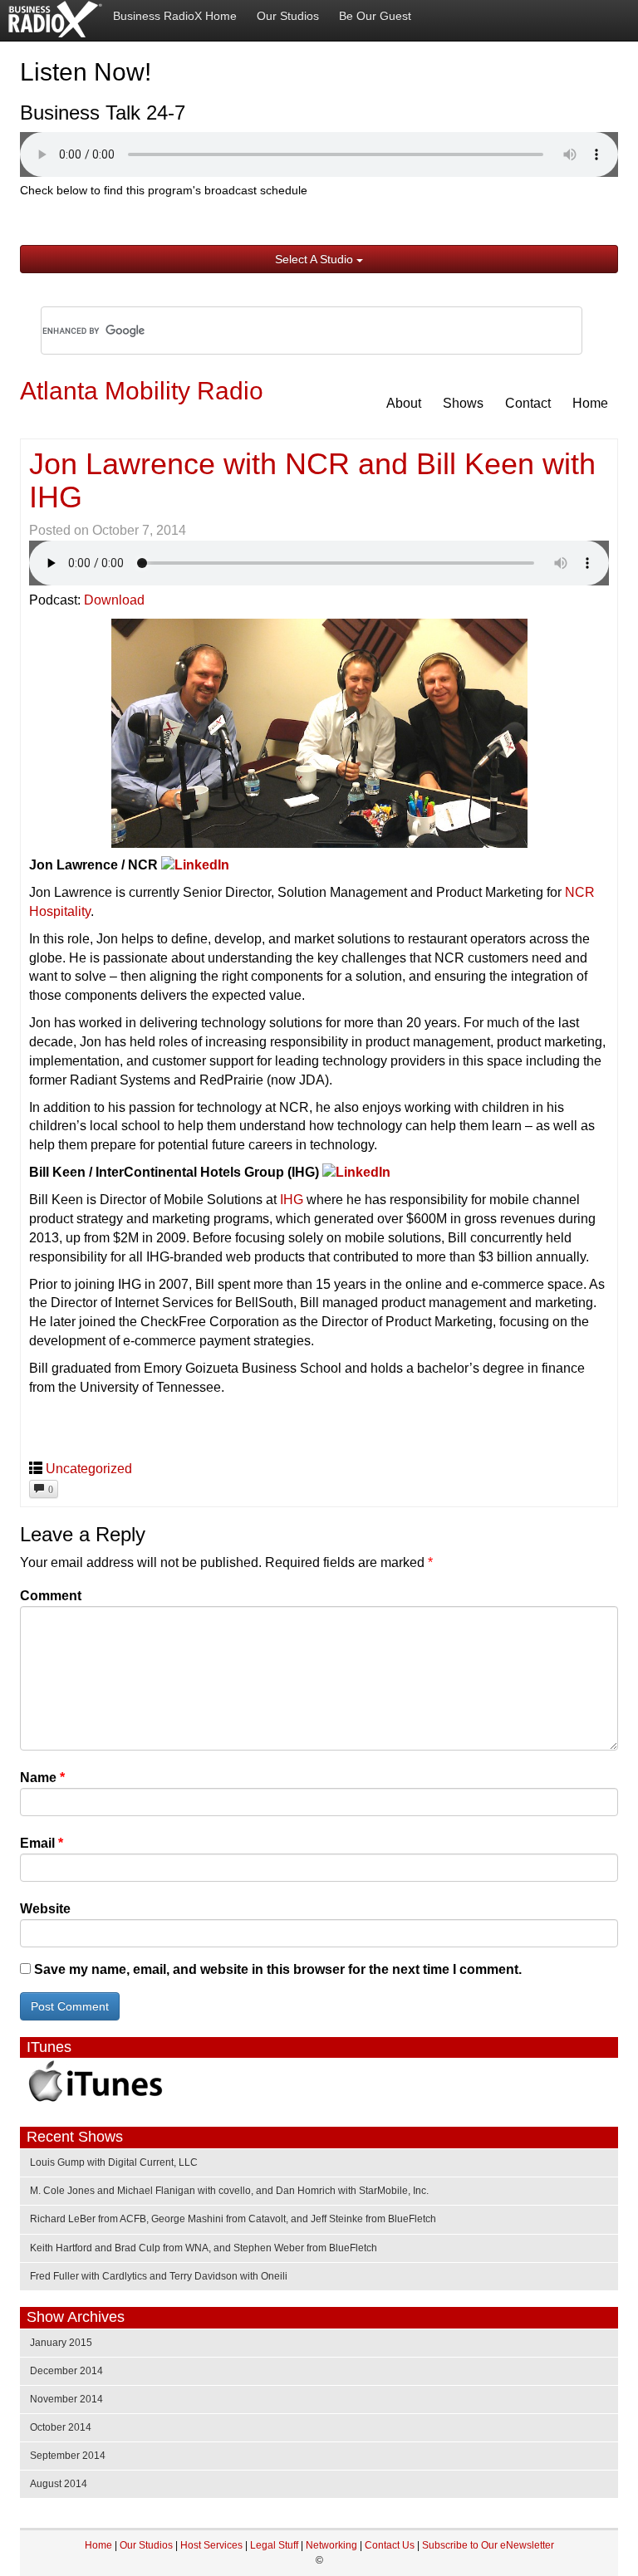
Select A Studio (316, 259)
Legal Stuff (274, 2545)
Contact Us (391, 2545)
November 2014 (66, 2399)
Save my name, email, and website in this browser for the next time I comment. (278, 1969)
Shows (463, 403)
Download (114, 600)
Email (42, 1843)
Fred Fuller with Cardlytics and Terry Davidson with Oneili (159, 2276)
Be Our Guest (375, 16)
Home (590, 403)
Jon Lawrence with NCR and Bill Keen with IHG (312, 480)
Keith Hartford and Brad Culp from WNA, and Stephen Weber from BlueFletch (204, 2248)
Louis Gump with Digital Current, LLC (114, 2162)
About (404, 403)
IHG (292, 1200)
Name (42, 1778)
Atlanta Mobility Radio (142, 391)
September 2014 (68, 2456)
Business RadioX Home (175, 16)
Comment (51, 1596)
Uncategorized (89, 1469)
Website (45, 1909)
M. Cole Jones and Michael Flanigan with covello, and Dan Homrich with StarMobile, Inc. (229, 2191)
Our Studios (288, 16)
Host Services (211, 2545)
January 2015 (61, 2343)
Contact (528, 403)
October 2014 (61, 2427)
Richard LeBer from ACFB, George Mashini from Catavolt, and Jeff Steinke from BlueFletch (233, 2219)
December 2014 (66, 2371)
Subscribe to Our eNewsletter (488, 2545)
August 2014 (59, 2484)
